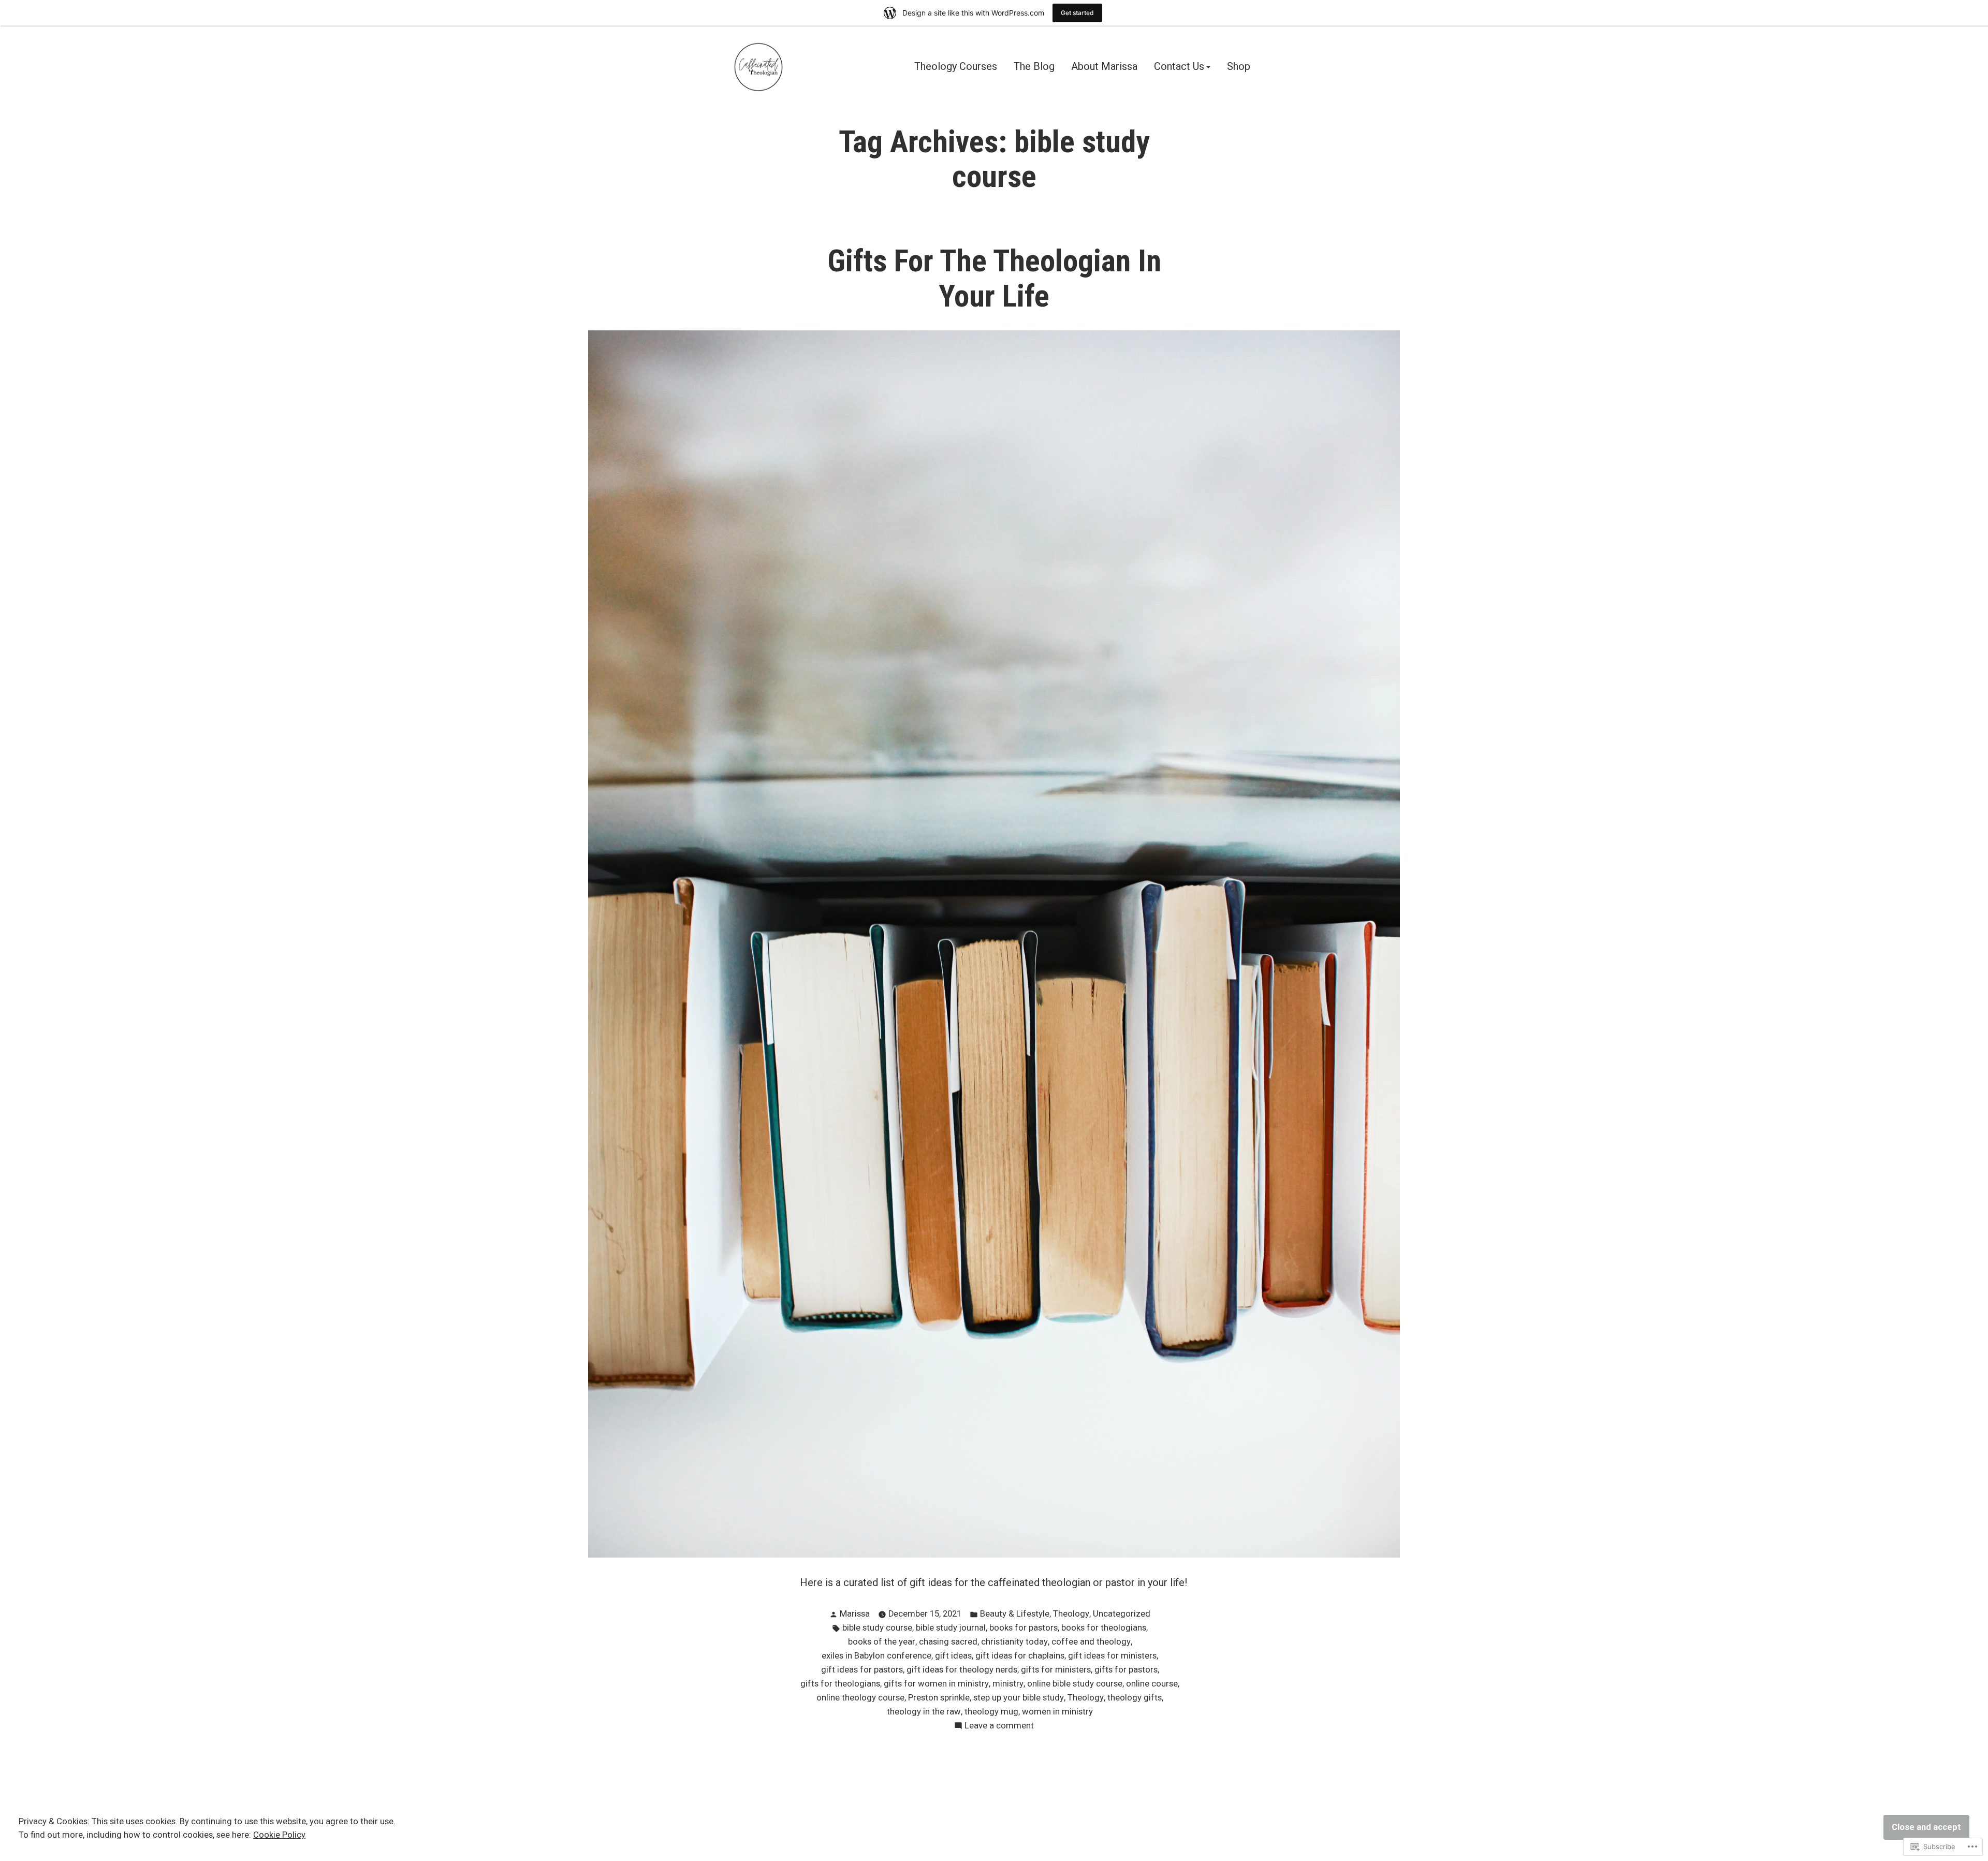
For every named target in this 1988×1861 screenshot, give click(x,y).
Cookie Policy (279, 1835)
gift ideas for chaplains (1020, 1656)
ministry (1008, 1684)
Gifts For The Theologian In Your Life (994, 278)
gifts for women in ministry (936, 1684)
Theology (1071, 1614)
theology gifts (1135, 1698)
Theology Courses (956, 67)
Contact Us (1179, 67)
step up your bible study (1019, 1698)
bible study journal (951, 1628)
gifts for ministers (1056, 1670)
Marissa (855, 1614)
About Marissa (1104, 67)
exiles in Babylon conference (876, 1656)
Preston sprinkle (939, 1698)
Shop (1239, 67)
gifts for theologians (840, 1684)
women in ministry (1057, 1712)
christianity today (1014, 1642)
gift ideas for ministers (1112, 1656)
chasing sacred (948, 1642)
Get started (1077, 13)
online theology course (860, 1698)
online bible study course (1075, 1684)
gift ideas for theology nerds (962, 1670)
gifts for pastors (1126, 1670)
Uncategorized (1122, 1614)
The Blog (1034, 67)
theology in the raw (924, 1712)
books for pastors (1024, 1628)
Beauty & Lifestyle (1015, 1614)
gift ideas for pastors (862, 1670)
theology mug (991, 1712)
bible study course (877, 1628)
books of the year (882, 1642)
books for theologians (1104, 1628)
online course (1152, 1684)
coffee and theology (1091, 1642)
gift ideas (953, 1656)
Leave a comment (999, 1727)
